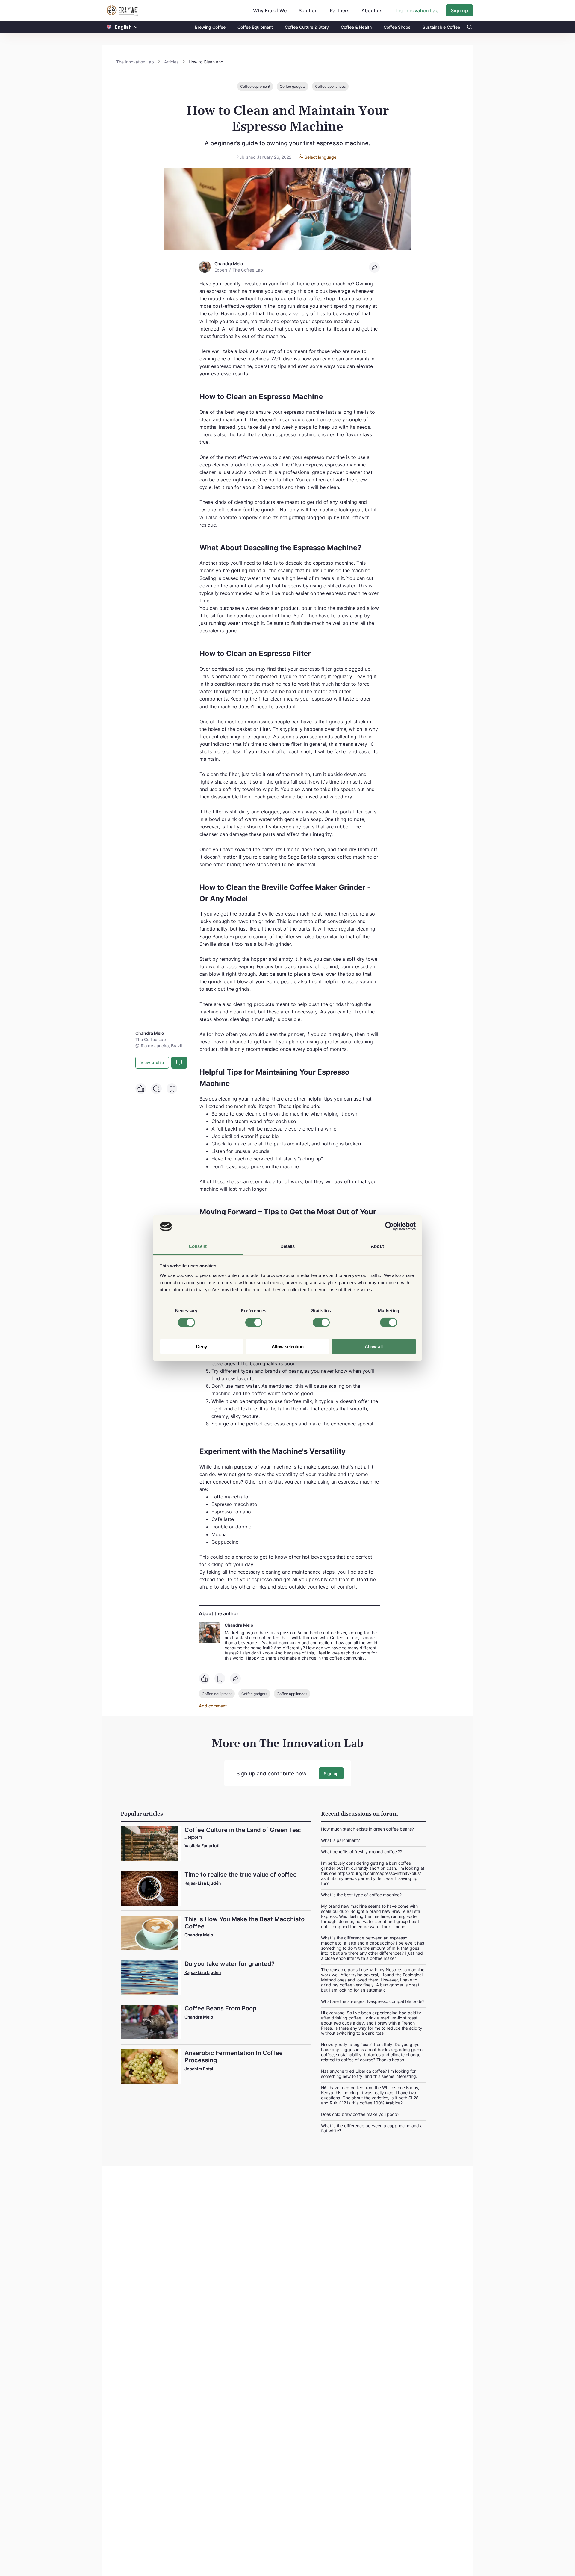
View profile (152, 1062)
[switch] (254, 1322)
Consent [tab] (198, 1246)
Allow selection (288, 1347)
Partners (340, 10)
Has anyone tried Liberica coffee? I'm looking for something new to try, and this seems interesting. (369, 2074)
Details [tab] (288, 1246)
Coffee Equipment (255, 27)
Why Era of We (270, 10)
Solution (308, 10)
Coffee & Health (356, 27)
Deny (202, 1347)
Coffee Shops (397, 27)
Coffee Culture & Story (307, 27)
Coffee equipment (255, 86)
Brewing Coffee (210, 27)
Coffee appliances (330, 86)
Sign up (459, 10)
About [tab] (377, 1246)
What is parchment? (341, 1840)
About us (372, 10)
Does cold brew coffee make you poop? (360, 2114)
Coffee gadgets (293, 86)
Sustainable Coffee (441, 27)
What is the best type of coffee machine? (361, 1895)
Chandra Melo (239, 1625)
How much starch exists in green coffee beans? (367, 1829)
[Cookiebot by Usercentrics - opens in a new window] (389, 1226)
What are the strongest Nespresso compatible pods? (373, 2001)
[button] (136, 27)
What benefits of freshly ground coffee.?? (361, 1852)
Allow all (374, 1347)
